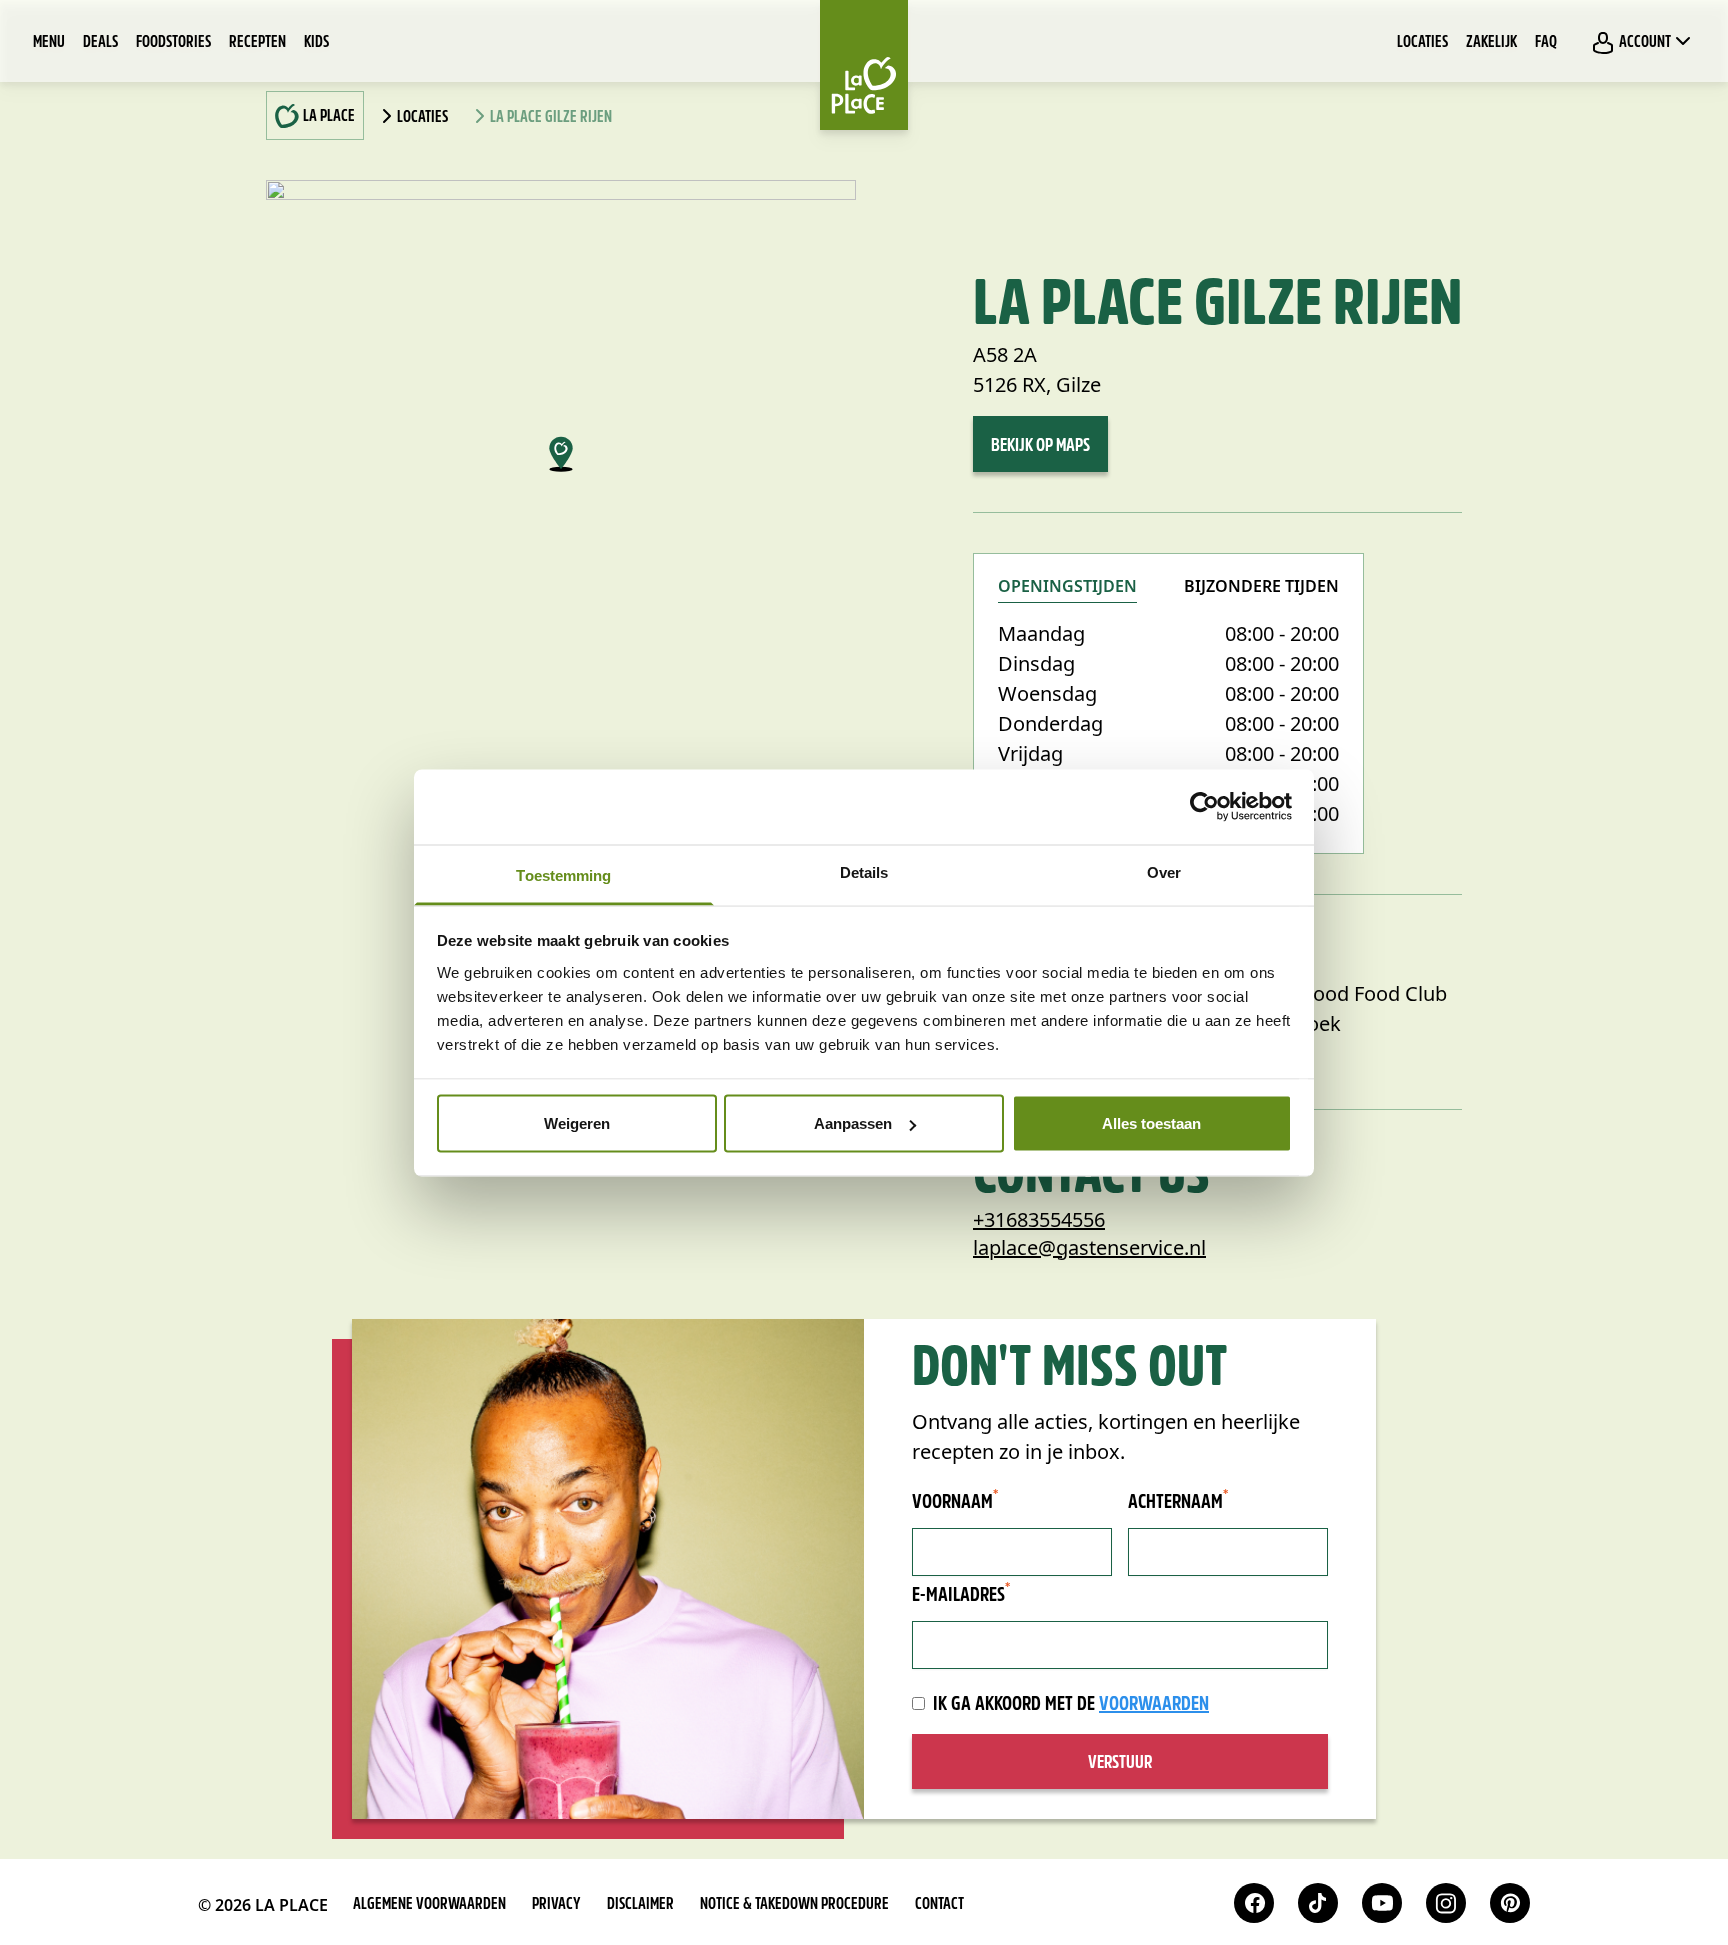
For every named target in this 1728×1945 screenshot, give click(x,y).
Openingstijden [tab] (1067, 587)
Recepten (257, 43)
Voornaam (955, 1502)
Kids (316, 43)
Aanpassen (853, 1123)
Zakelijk (1491, 43)
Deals (100, 43)
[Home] (864, 65)
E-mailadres (961, 1595)
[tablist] (1168, 598)
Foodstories (173, 43)
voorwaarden (1154, 1705)
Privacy (556, 1905)
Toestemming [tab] (563, 874)
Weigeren (577, 1123)
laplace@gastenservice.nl (1089, 1247)
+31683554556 (1039, 1219)
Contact (939, 1905)
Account (1645, 43)
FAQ (1546, 43)
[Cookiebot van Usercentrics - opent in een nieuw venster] (1204, 807)
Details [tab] (864, 871)
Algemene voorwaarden (429, 1905)
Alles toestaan (1151, 1123)
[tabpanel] (1168, 724)
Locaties (1422, 43)
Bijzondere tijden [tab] (1261, 588)
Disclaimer (640, 1905)
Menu (49, 43)
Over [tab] (1164, 871)
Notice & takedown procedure (794, 1905)
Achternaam (1178, 1502)
